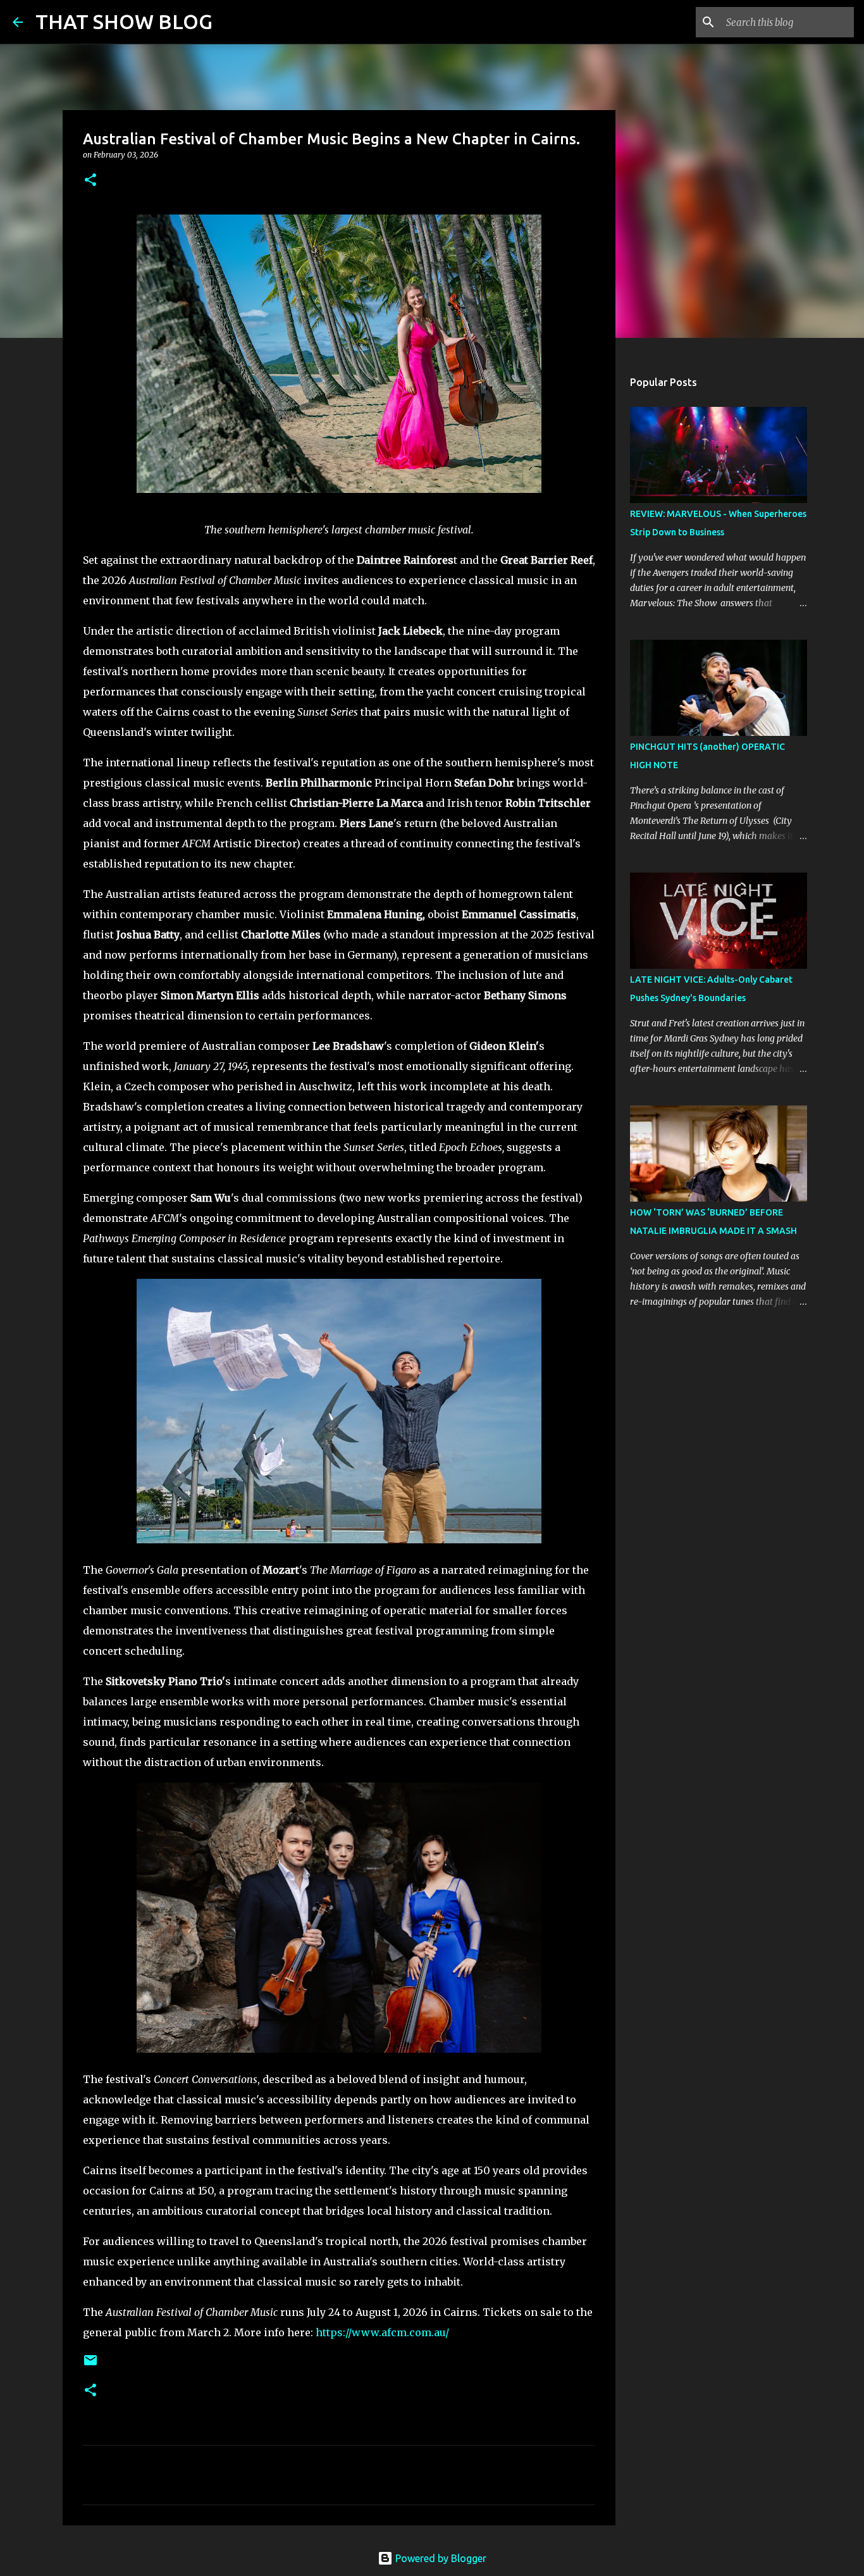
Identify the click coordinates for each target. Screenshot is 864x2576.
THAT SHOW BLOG (124, 22)
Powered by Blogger (440, 2558)
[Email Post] (90, 2365)
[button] (90, 181)
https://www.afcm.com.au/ (382, 2332)
